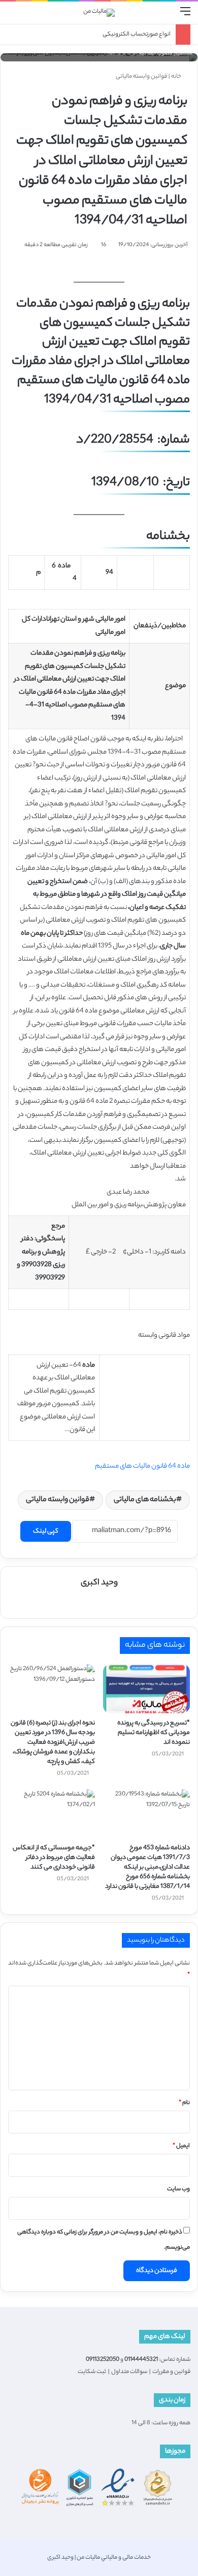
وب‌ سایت (178, 2189)
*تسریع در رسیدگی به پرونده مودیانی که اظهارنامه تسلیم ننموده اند (154, 1733)
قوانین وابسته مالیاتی (141, 77)
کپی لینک (46, 1531)
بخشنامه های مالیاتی (145, 1500)
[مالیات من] (99, 13)
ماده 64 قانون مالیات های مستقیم (142, 1466)
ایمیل (181, 2146)
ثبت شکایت (92, 2372)
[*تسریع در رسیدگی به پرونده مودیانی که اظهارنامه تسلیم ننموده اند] (146, 1688)
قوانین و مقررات (171, 2372)
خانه (177, 77)
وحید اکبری (99, 1583)
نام (184, 2103)
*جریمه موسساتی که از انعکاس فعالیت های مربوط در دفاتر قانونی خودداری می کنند (54, 1858)
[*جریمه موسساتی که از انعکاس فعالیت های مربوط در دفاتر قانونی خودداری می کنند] (52, 1814)
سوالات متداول (129, 2372)
